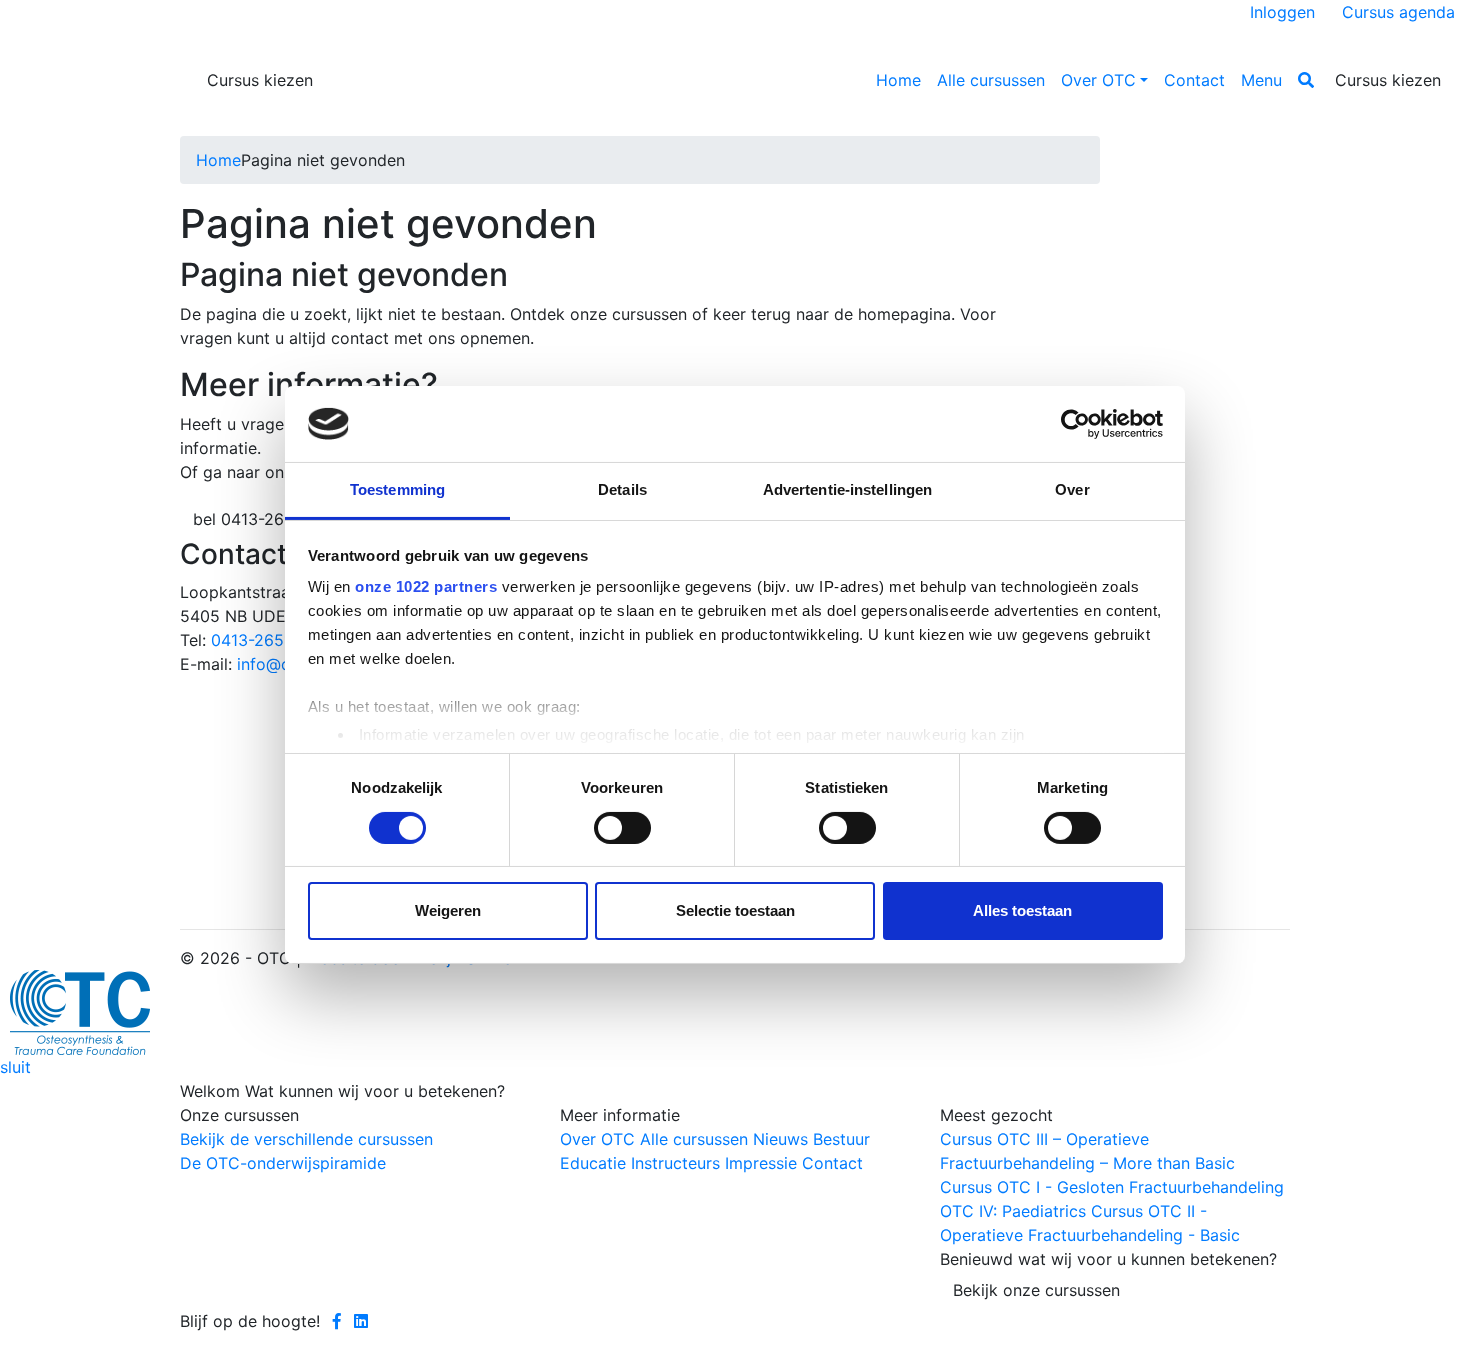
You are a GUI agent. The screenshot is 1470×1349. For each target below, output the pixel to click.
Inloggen (1282, 12)
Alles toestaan (1022, 910)
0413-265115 (259, 640)
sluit (15, 1067)
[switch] (622, 828)
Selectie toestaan (735, 910)
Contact (1194, 80)
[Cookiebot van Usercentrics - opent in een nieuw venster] (1075, 424)
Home (898, 80)
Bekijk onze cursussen (1036, 1290)
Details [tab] (622, 489)
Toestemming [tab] (397, 489)
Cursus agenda (1398, 12)
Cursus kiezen (260, 80)
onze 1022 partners (426, 586)
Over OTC (1098, 80)
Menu (1261, 80)
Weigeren (448, 910)
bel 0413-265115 (255, 519)
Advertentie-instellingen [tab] (847, 489)
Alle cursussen (991, 80)
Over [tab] (1072, 489)
